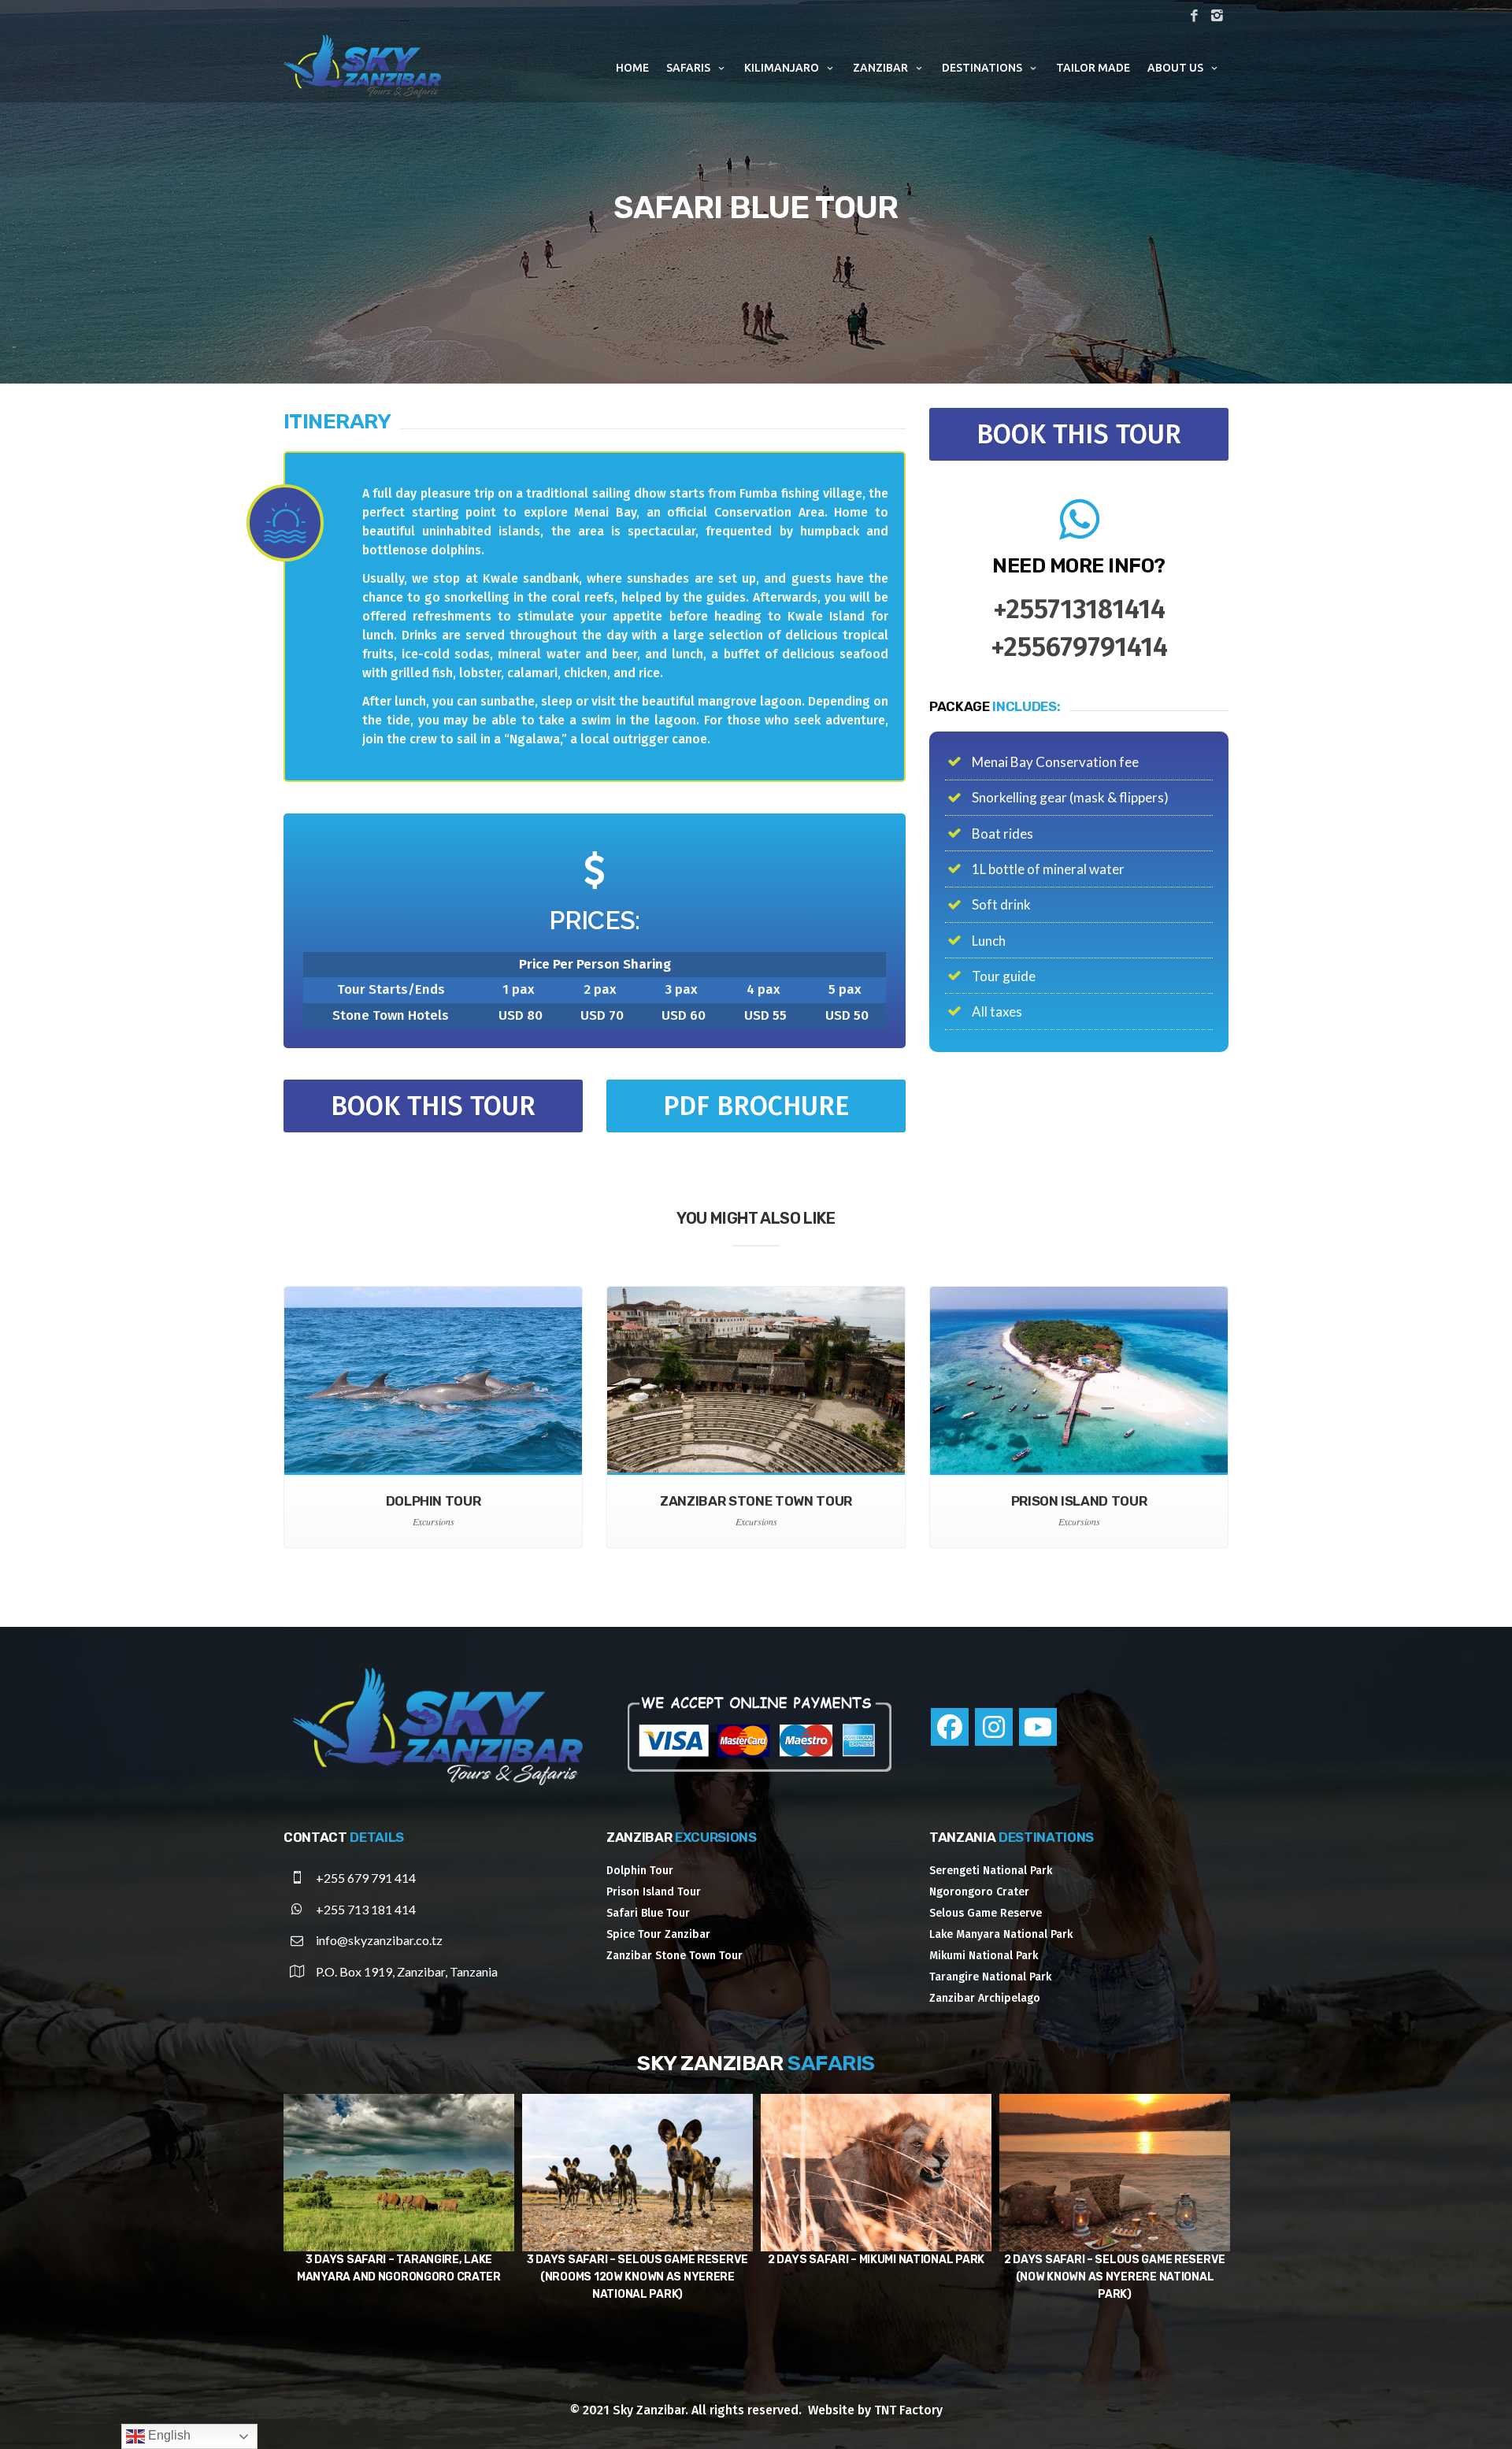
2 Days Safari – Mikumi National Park (399, 2260)
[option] (399, 2190)
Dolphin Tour (640, 1871)
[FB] (1194, 17)
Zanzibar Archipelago (985, 1998)
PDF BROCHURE (756, 1106)
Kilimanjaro (782, 68)
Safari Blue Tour (648, 1913)
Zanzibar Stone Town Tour (674, 1956)
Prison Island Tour (654, 1892)
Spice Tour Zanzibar (658, 1934)
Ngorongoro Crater (979, 1892)
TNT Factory (908, 2410)
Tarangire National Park (990, 1977)
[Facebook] (950, 1727)
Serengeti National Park (991, 1871)
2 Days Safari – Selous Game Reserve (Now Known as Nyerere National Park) (637, 2277)
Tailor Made (1093, 68)
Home (632, 68)
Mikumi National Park (984, 1956)
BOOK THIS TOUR (433, 1106)
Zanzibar (880, 68)
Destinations (982, 68)
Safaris (688, 68)
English (168, 2435)
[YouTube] (1038, 1727)
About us (1175, 68)
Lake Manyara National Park (1001, 1934)
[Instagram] (994, 1727)
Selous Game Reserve (986, 1913)
